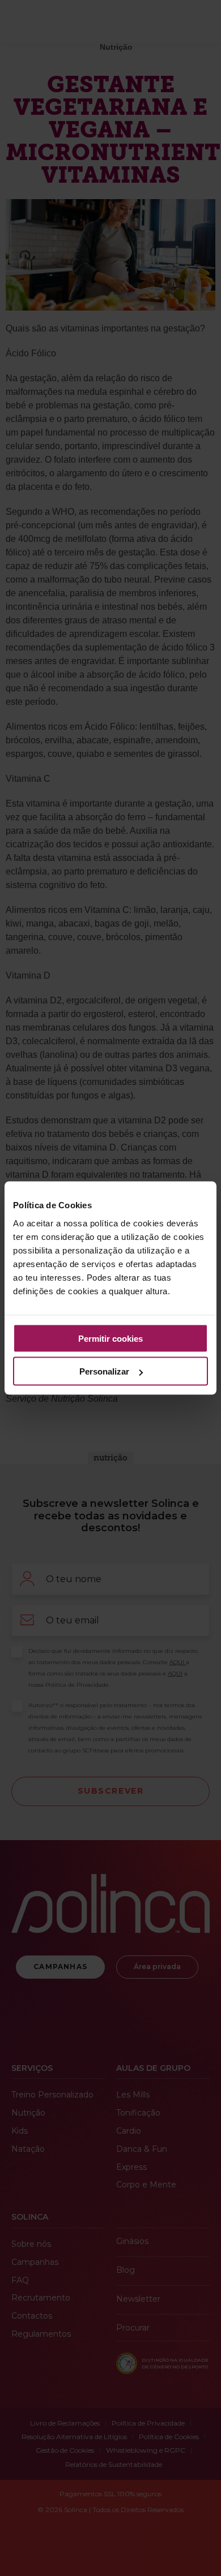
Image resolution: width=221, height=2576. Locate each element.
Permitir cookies (110, 1338)
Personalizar (104, 1371)
